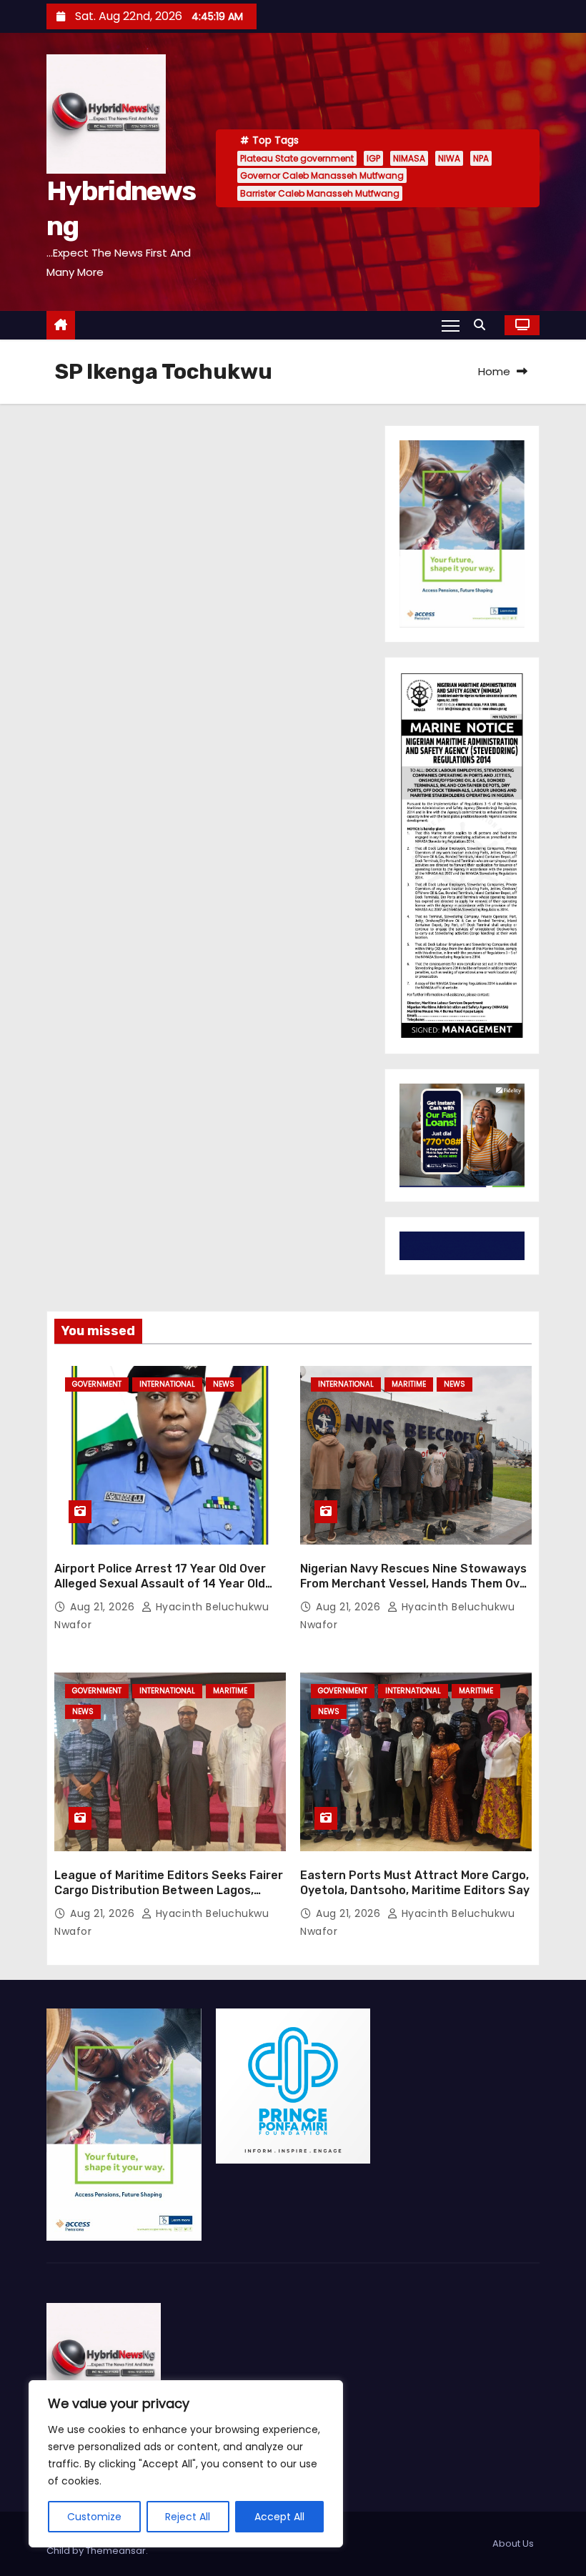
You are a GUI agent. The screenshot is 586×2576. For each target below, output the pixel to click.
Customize (94, 2517)
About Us (513, 2543)
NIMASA (409, 158)
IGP (373, 158)
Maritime (409, 1384)
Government (97, 1384)
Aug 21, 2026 (104, 1607)
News (224, 1384)
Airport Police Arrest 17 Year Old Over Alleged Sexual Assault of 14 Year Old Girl (160, 1584)
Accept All (279, 2517)
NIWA (449, 158)
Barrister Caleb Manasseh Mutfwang (320, 193)
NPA (481, 158)
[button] (483, 325)
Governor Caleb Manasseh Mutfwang (322, 175)
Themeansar (116, 2551)
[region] (186, 2464)
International (167, 1384)
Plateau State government (297, 158)
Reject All (188, 2517)
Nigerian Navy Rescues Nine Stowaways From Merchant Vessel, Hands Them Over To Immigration (416, 1584)
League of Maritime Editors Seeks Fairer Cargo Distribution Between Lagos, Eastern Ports (169, 1891)
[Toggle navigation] (451, 325)
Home (494, 371)
